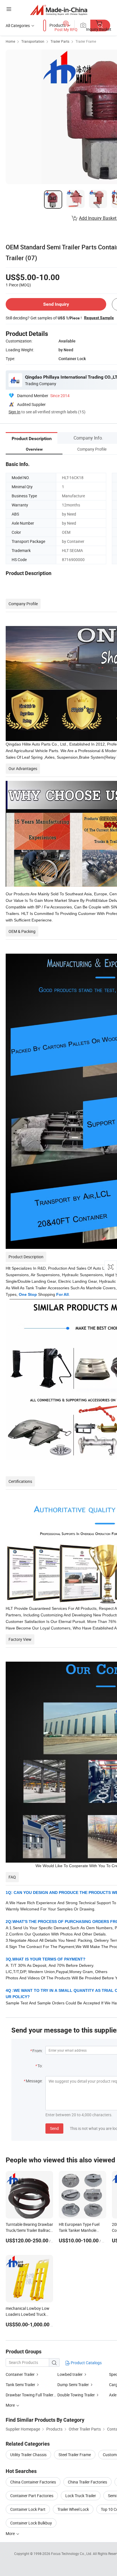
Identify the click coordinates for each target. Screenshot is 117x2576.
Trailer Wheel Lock (73, 2509)
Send (54, 2128)
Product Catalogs (86, 2363)
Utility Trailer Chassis (28, 2455)
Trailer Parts (60, 41)
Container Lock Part (28, 2509)
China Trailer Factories (87, 2482)
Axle (113, 2395)
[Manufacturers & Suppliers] (59, 10)
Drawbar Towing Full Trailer (30, 2395)
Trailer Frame (86, 41)
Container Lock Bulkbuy (31, 2523)
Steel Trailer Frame (75, 2455)
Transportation (33, 41)
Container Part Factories (32, 2496)
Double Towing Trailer (76, 2395)
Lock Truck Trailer (81, 2496)
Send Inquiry (56, 304)
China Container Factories (33, 2482)
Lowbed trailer (70, 2374)
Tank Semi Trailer (20, 2385)
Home (10, 41)
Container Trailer (20, 2374)
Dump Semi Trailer (73, 2385)
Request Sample (99, 318)
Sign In (14, 412)
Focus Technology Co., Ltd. (72, 2554)
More (11, 2533)
